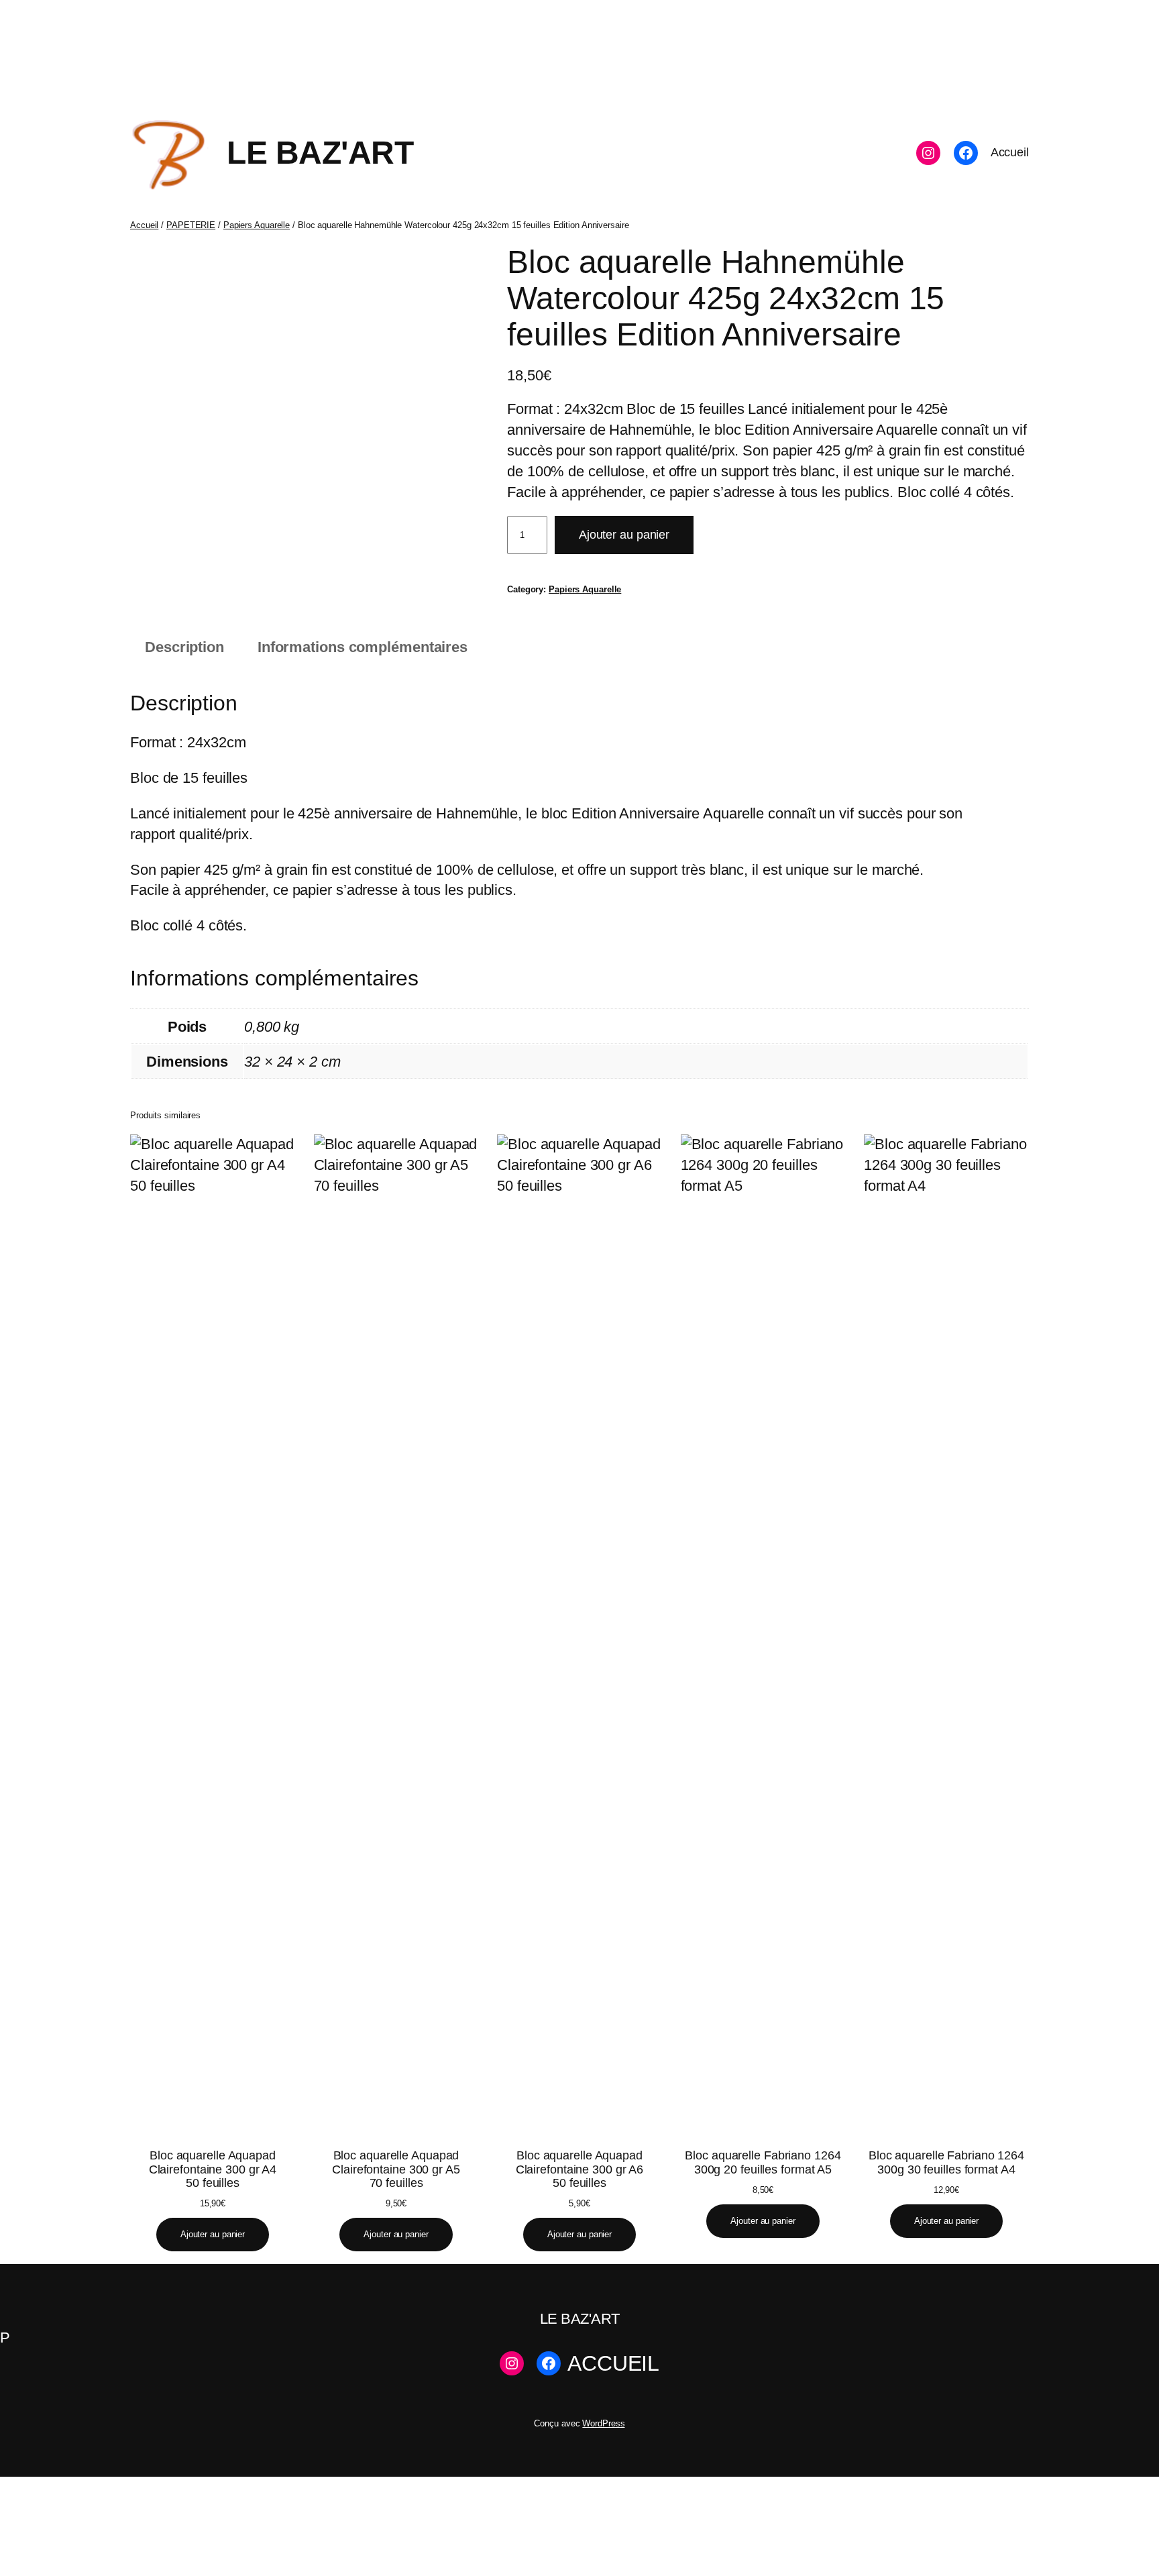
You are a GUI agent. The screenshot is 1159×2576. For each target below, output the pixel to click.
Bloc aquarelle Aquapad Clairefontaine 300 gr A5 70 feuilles (396, 2169)
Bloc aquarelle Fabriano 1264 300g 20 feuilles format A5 (763, 2162)
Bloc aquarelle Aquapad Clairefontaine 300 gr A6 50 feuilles (580, 2169)
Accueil (144, 225)
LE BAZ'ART (320, 153)
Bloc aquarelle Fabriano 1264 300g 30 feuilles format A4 (946, 2162)
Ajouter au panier (624, 535)
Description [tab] (184, 647)
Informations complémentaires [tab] (363, 647)
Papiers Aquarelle (257, 225)
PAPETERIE (191, 225)
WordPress (603, 2423)
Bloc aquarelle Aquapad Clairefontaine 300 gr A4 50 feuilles (213, 2169)
